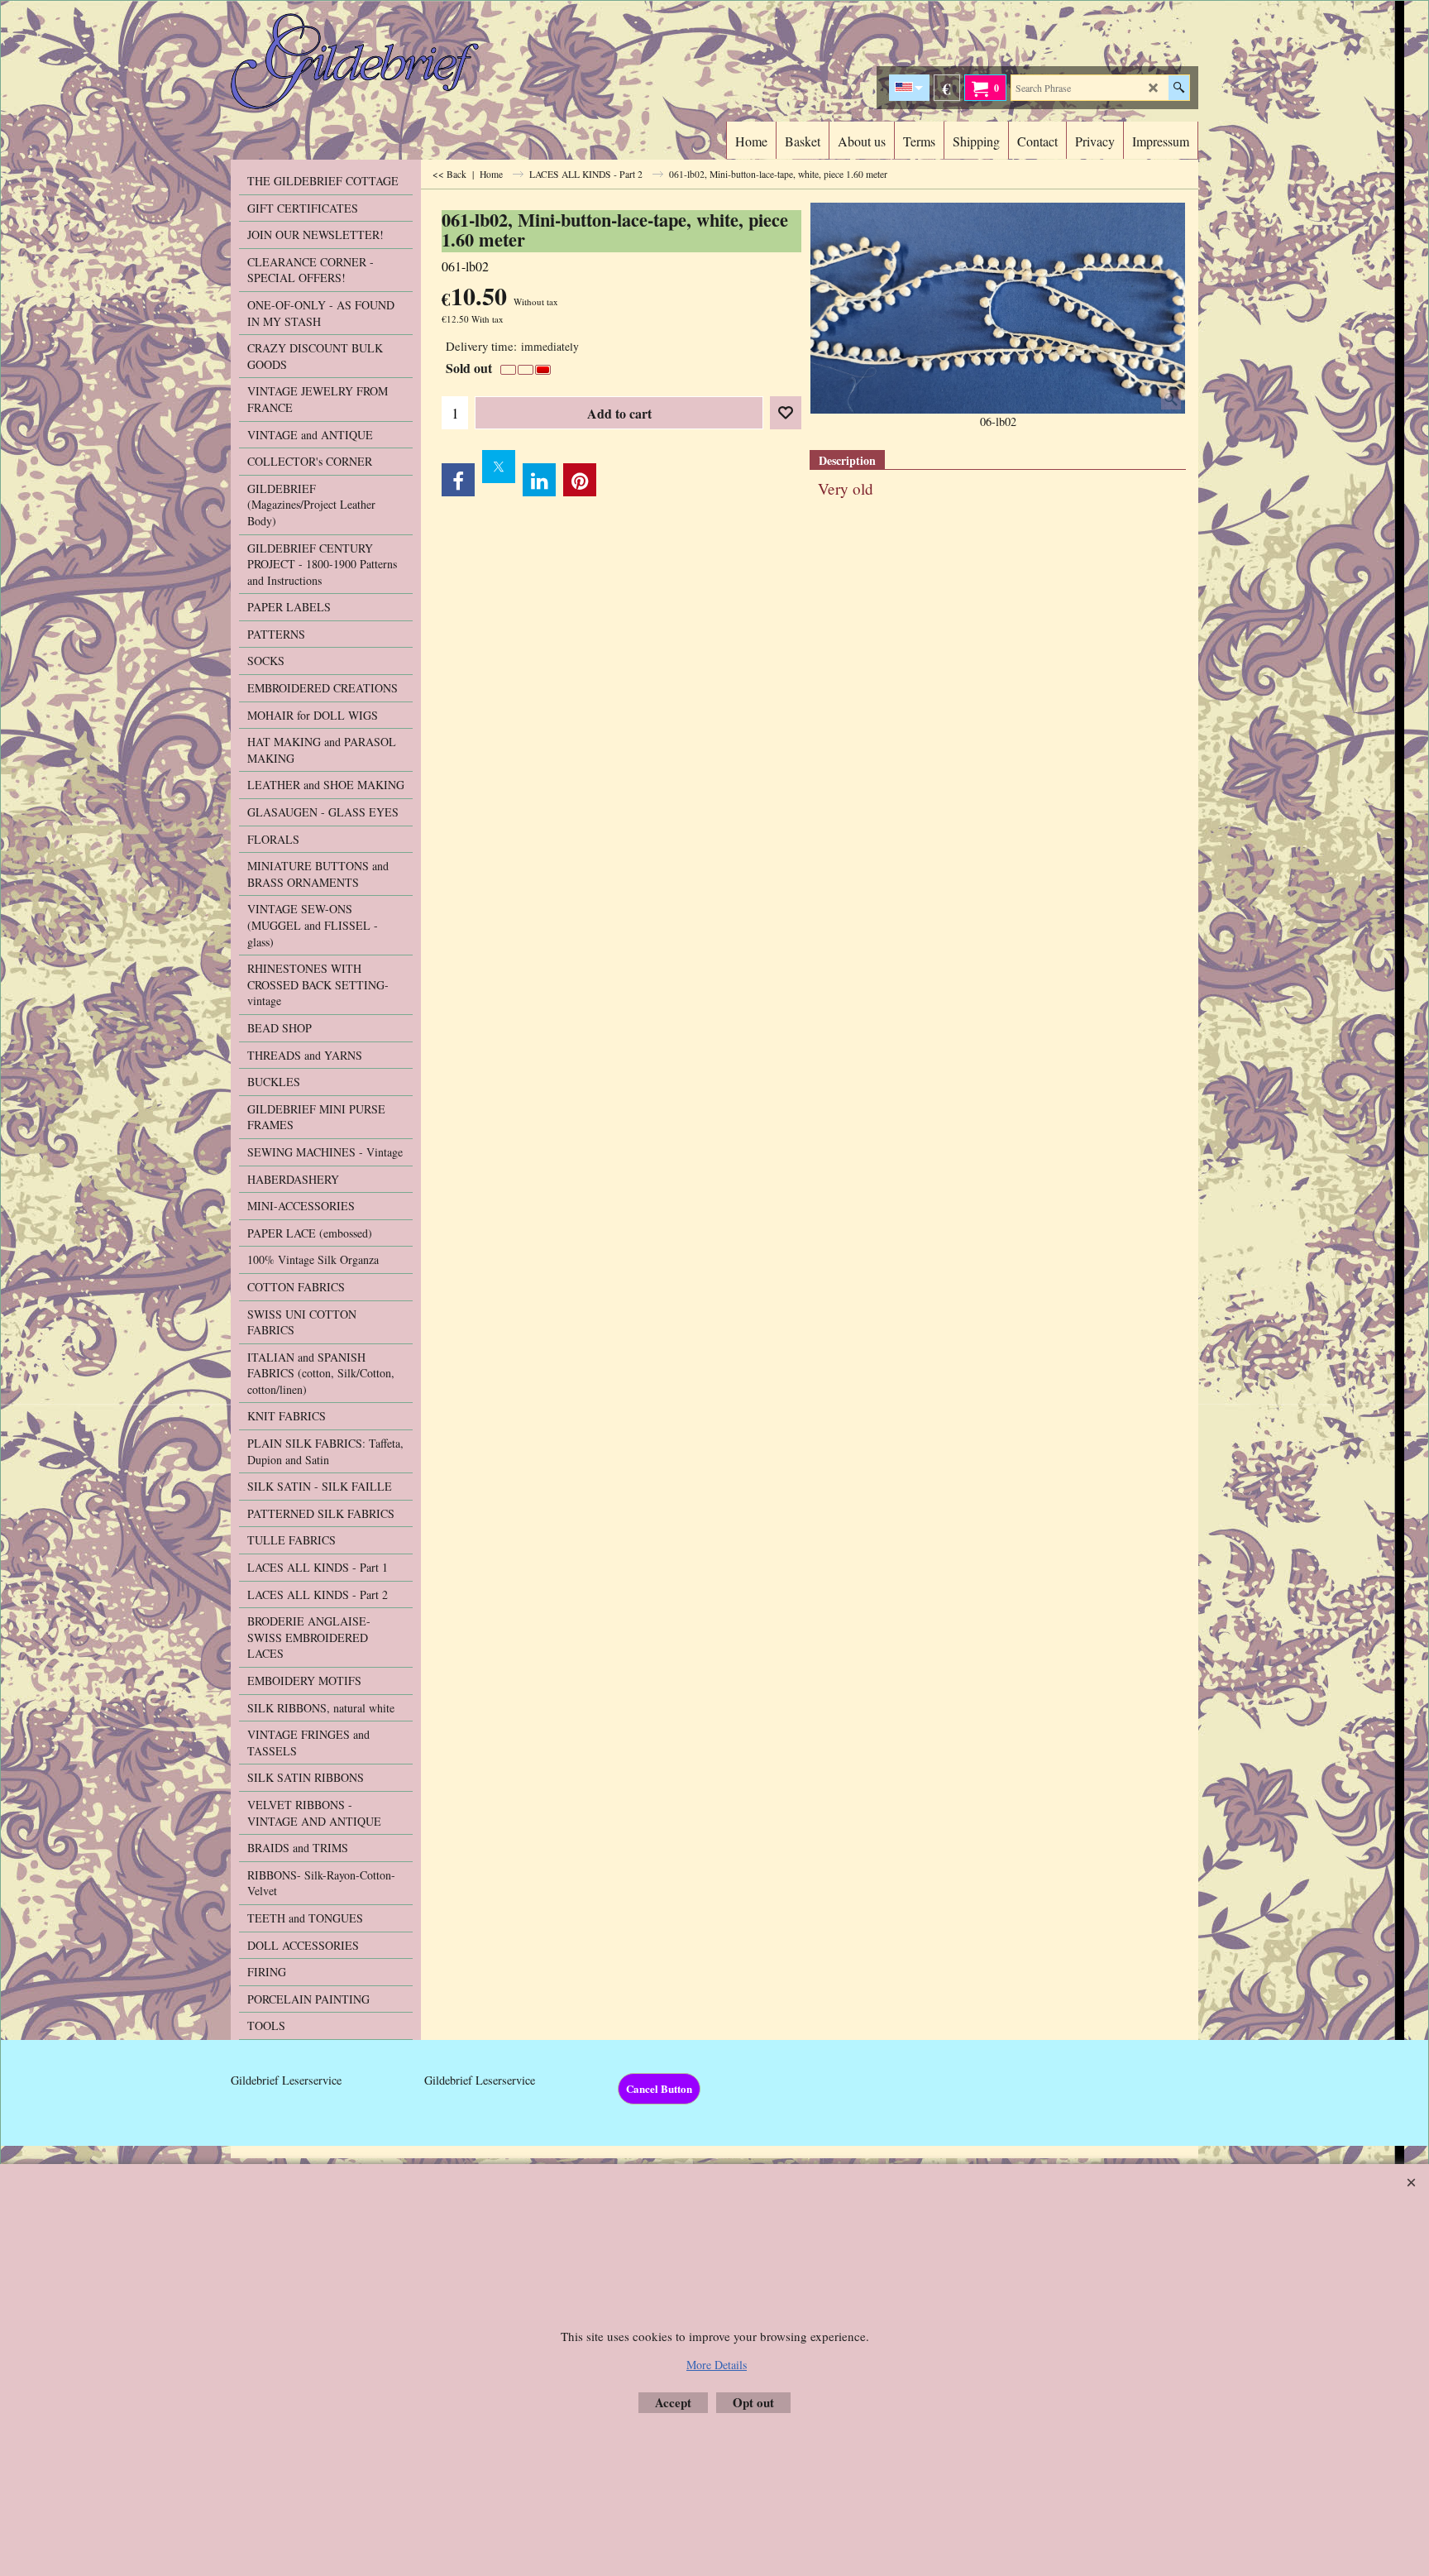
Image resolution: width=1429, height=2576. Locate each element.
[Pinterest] (580, 480)
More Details (717, 2365)
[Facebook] (458, 480)
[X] (499, 467)
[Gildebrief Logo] (376, 61)
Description (847, 460)
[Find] (1179, 88)
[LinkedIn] (539, 480)
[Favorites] (786, 413)
